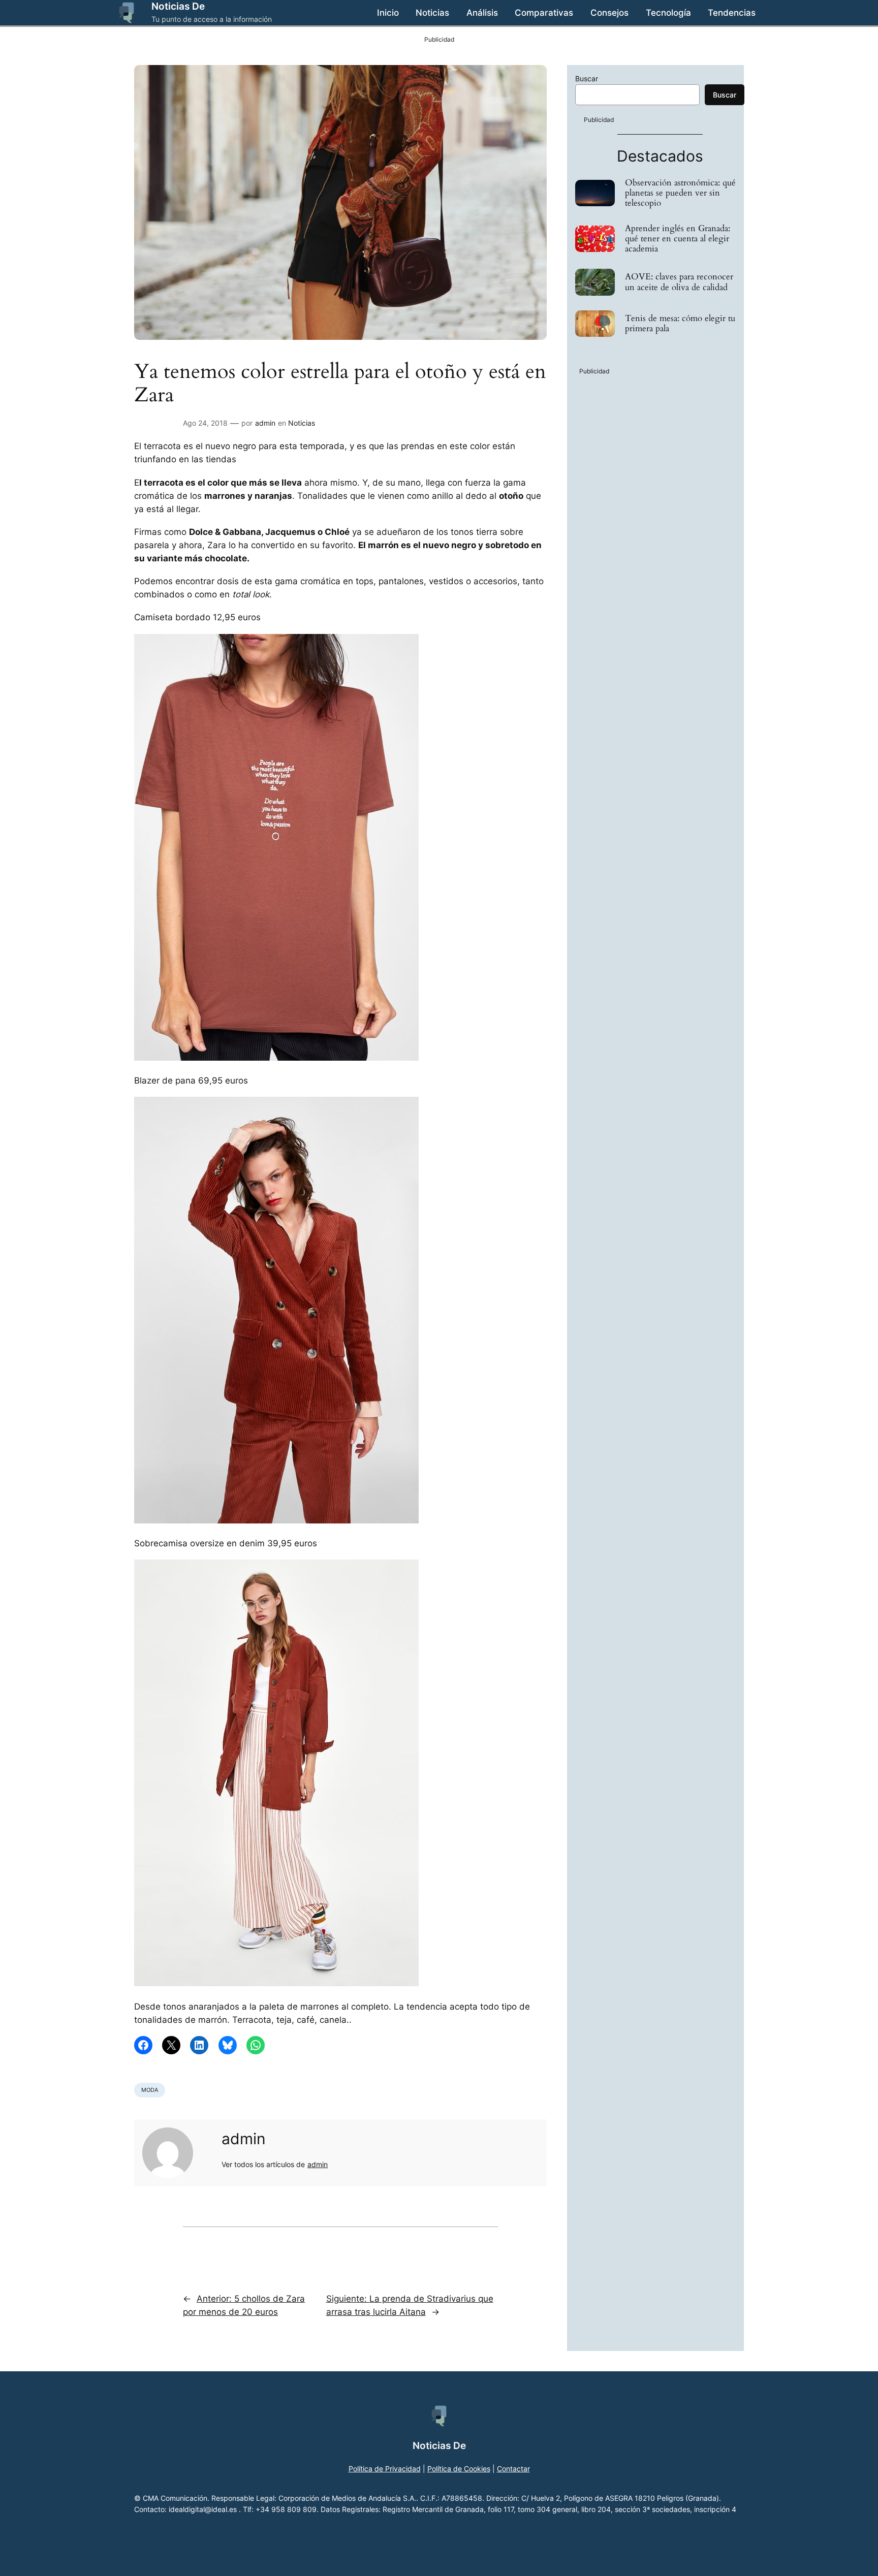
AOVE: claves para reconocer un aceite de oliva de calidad (679, 282)
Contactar (513, 2469)
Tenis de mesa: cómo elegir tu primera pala (680, 324)
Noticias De (178, 6)
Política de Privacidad (385, 2469)
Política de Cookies (459, 2469)
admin (265, 423)
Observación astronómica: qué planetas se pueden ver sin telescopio (680, 193)
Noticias (302, 423)
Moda (150, 2090)
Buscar (587, 78)
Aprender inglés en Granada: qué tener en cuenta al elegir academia (678, 239)
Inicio (388, 13)
